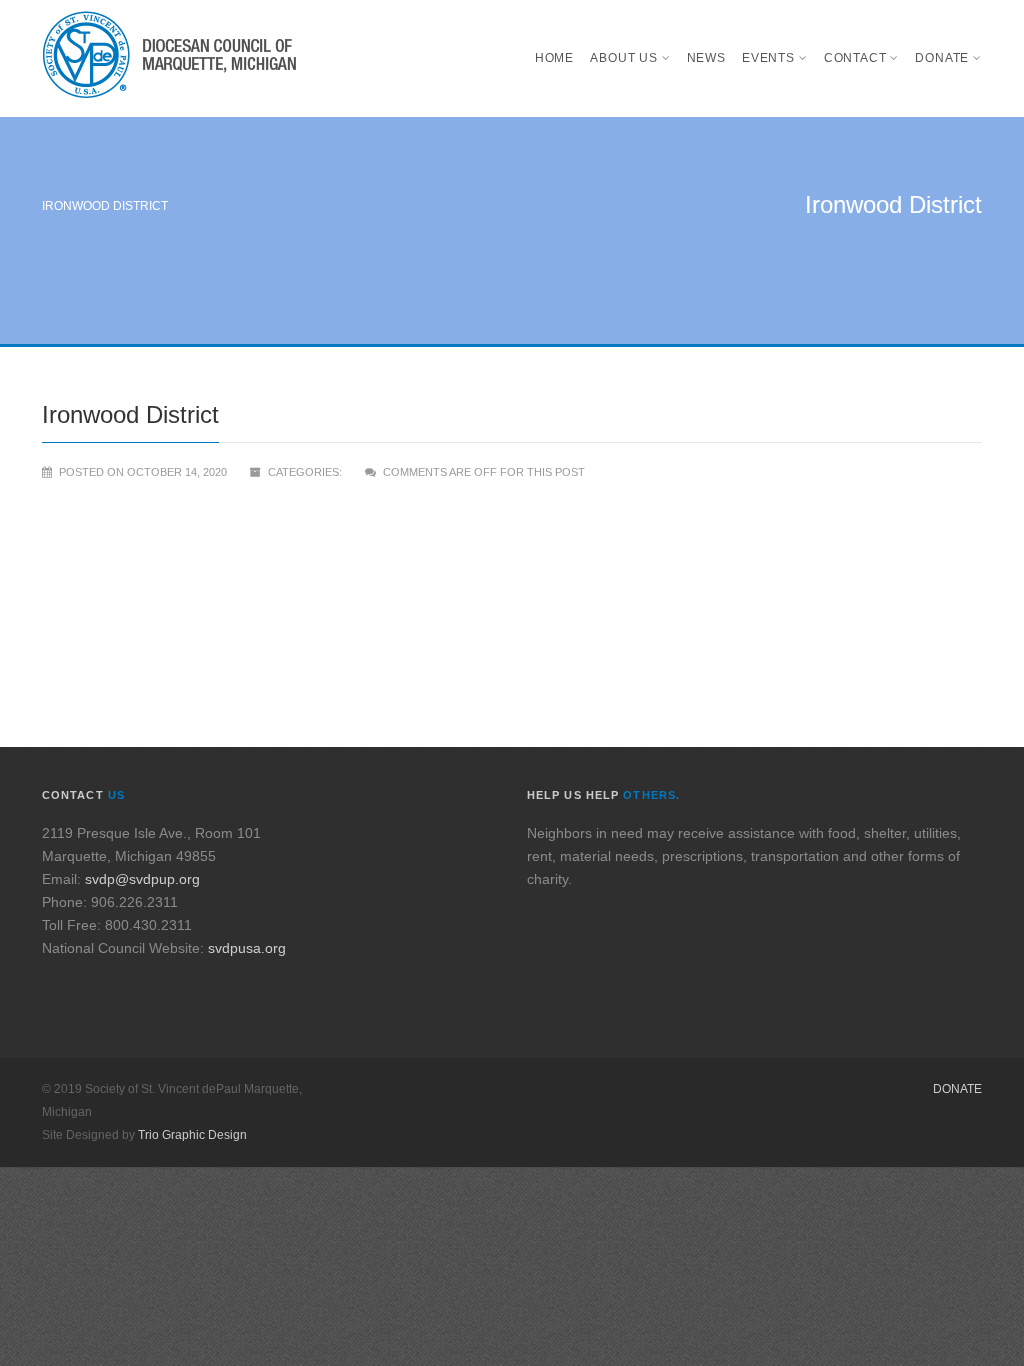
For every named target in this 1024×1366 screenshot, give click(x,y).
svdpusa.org (247, 948)
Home (554, 58)
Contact (855, 58)
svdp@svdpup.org (142, 879)
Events (768, 58)
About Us (624, 58)
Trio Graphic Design (192, 1135)
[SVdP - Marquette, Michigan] (169, 58)
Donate (942, 58)
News (706, 58)
